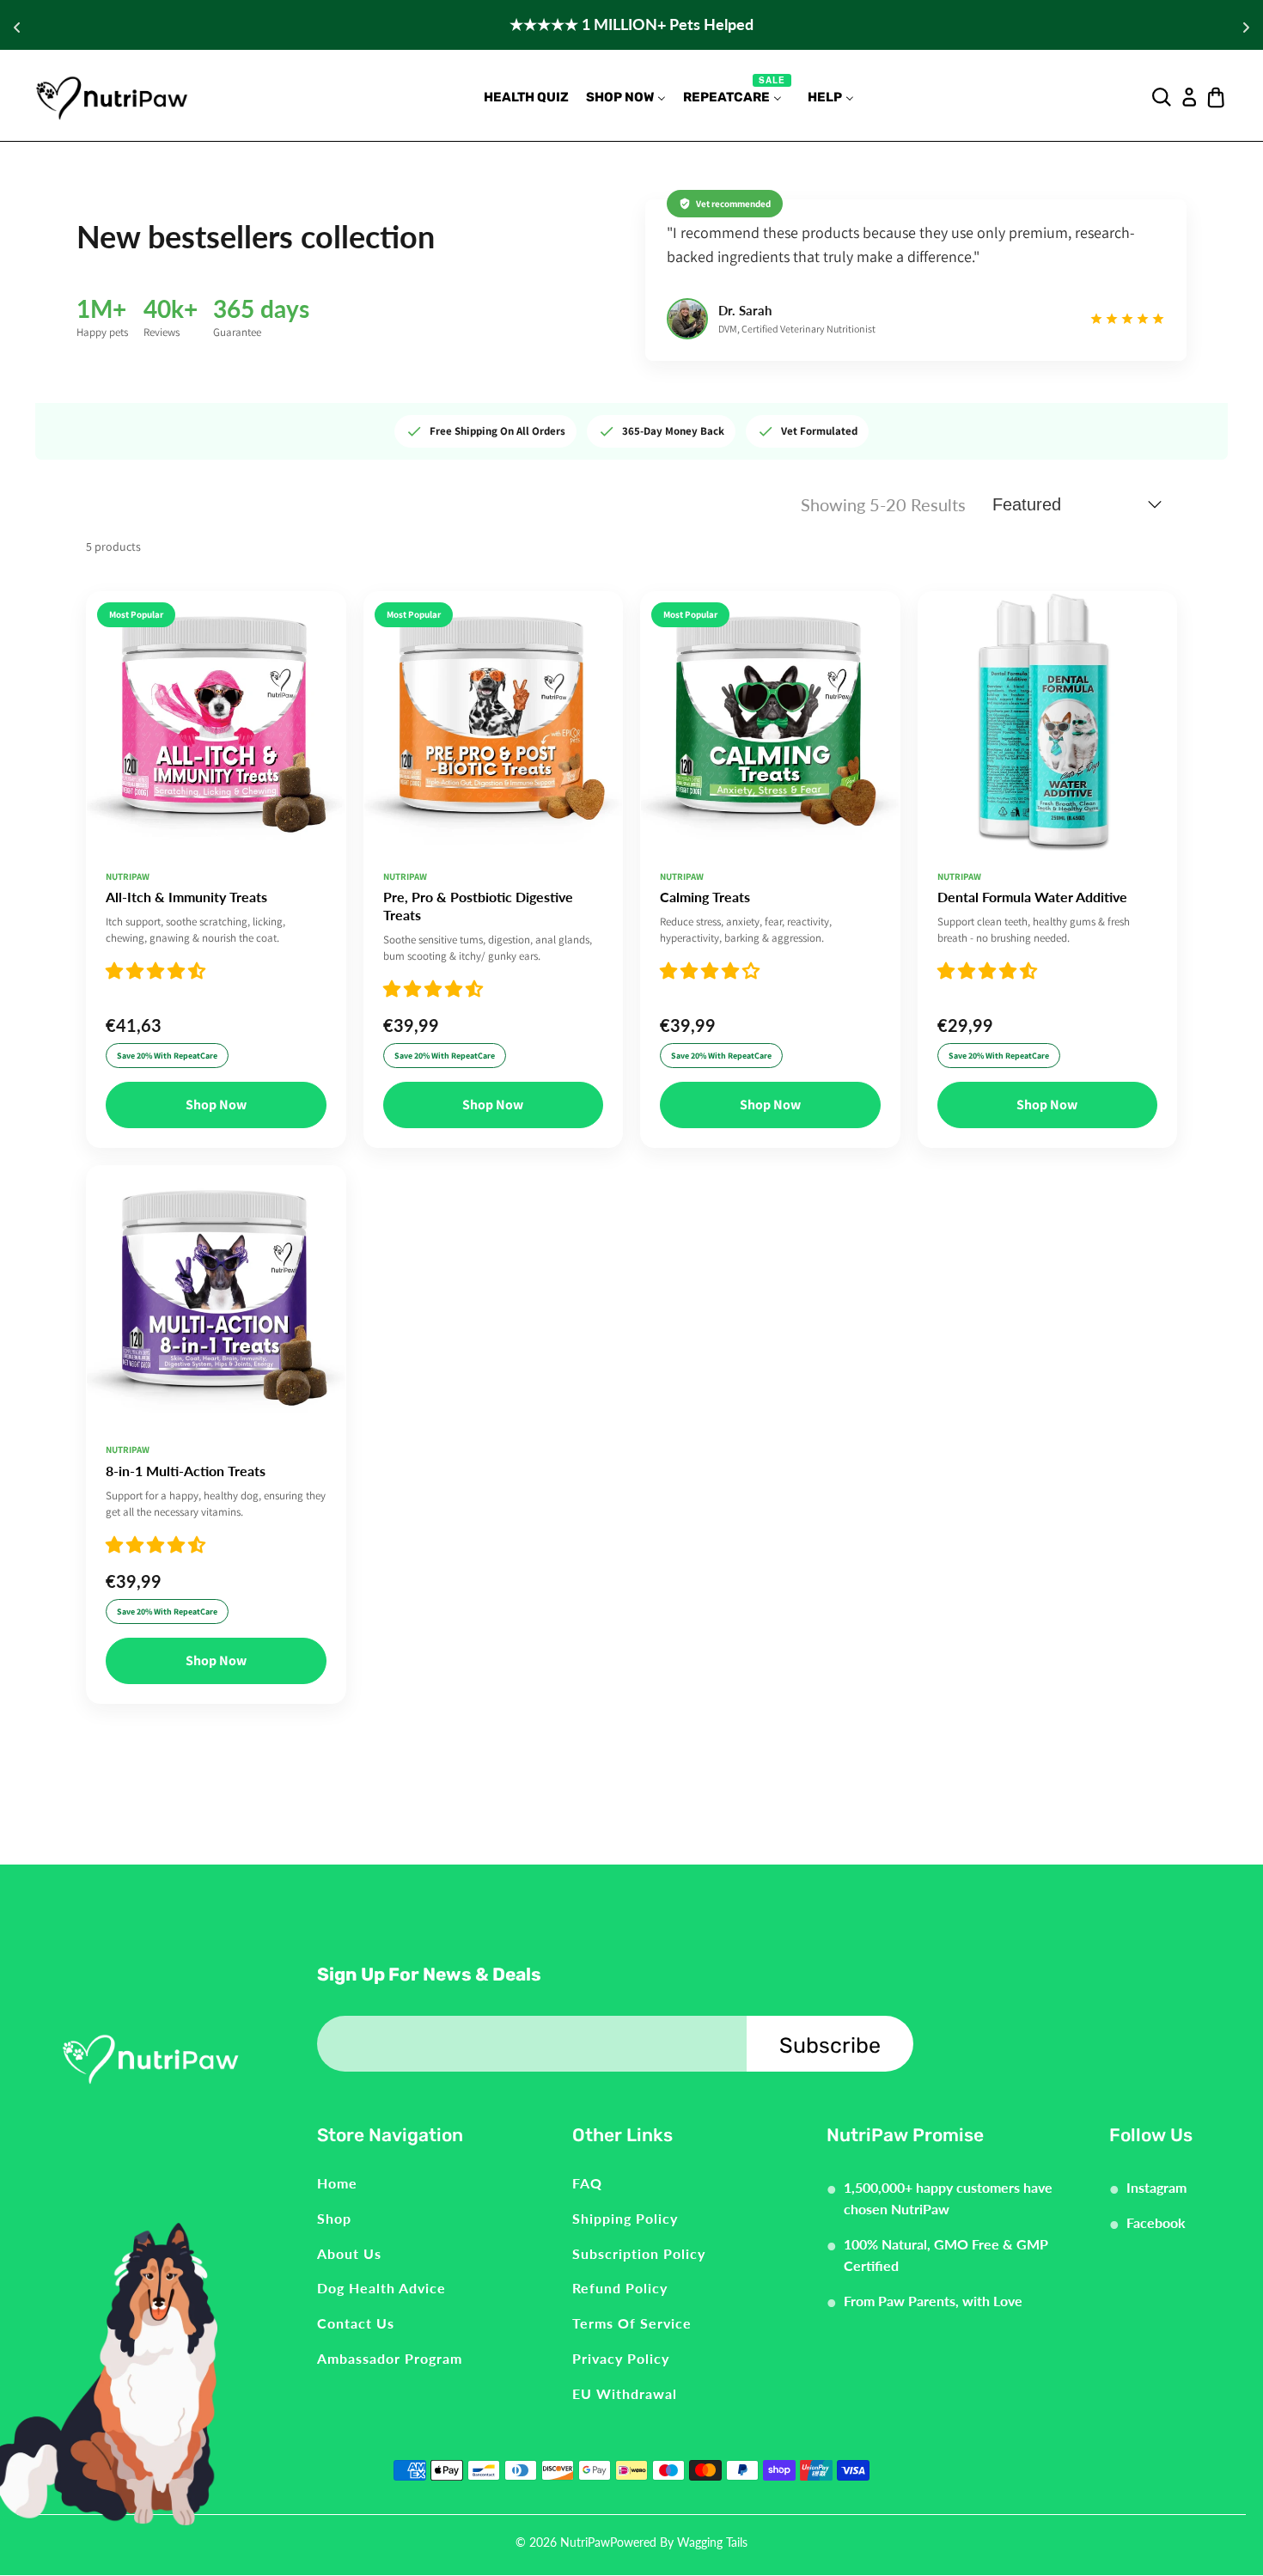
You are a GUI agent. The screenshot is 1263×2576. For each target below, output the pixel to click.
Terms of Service (632, 2323)
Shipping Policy (625, 2218)
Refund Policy (620, 2288)
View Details (216, 817)
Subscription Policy (639, 2253)
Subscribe (830, 2045)
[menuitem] (526, 98)
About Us (349, 2253)
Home (337, 2183)
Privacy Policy (621, 2358)
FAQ (587, 2183)
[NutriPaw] (112, 97)
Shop (334, 2218)
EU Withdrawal (625, 2393)
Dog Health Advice (381, 2288)
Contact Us (356, 2323)
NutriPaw (585, 2542)
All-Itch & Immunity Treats (186, 897)
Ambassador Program (390, 2358)
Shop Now (216, 1105)
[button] (156, 971)
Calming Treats (705, 897)
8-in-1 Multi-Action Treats (186, 1471)
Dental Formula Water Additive (1032, 897)
